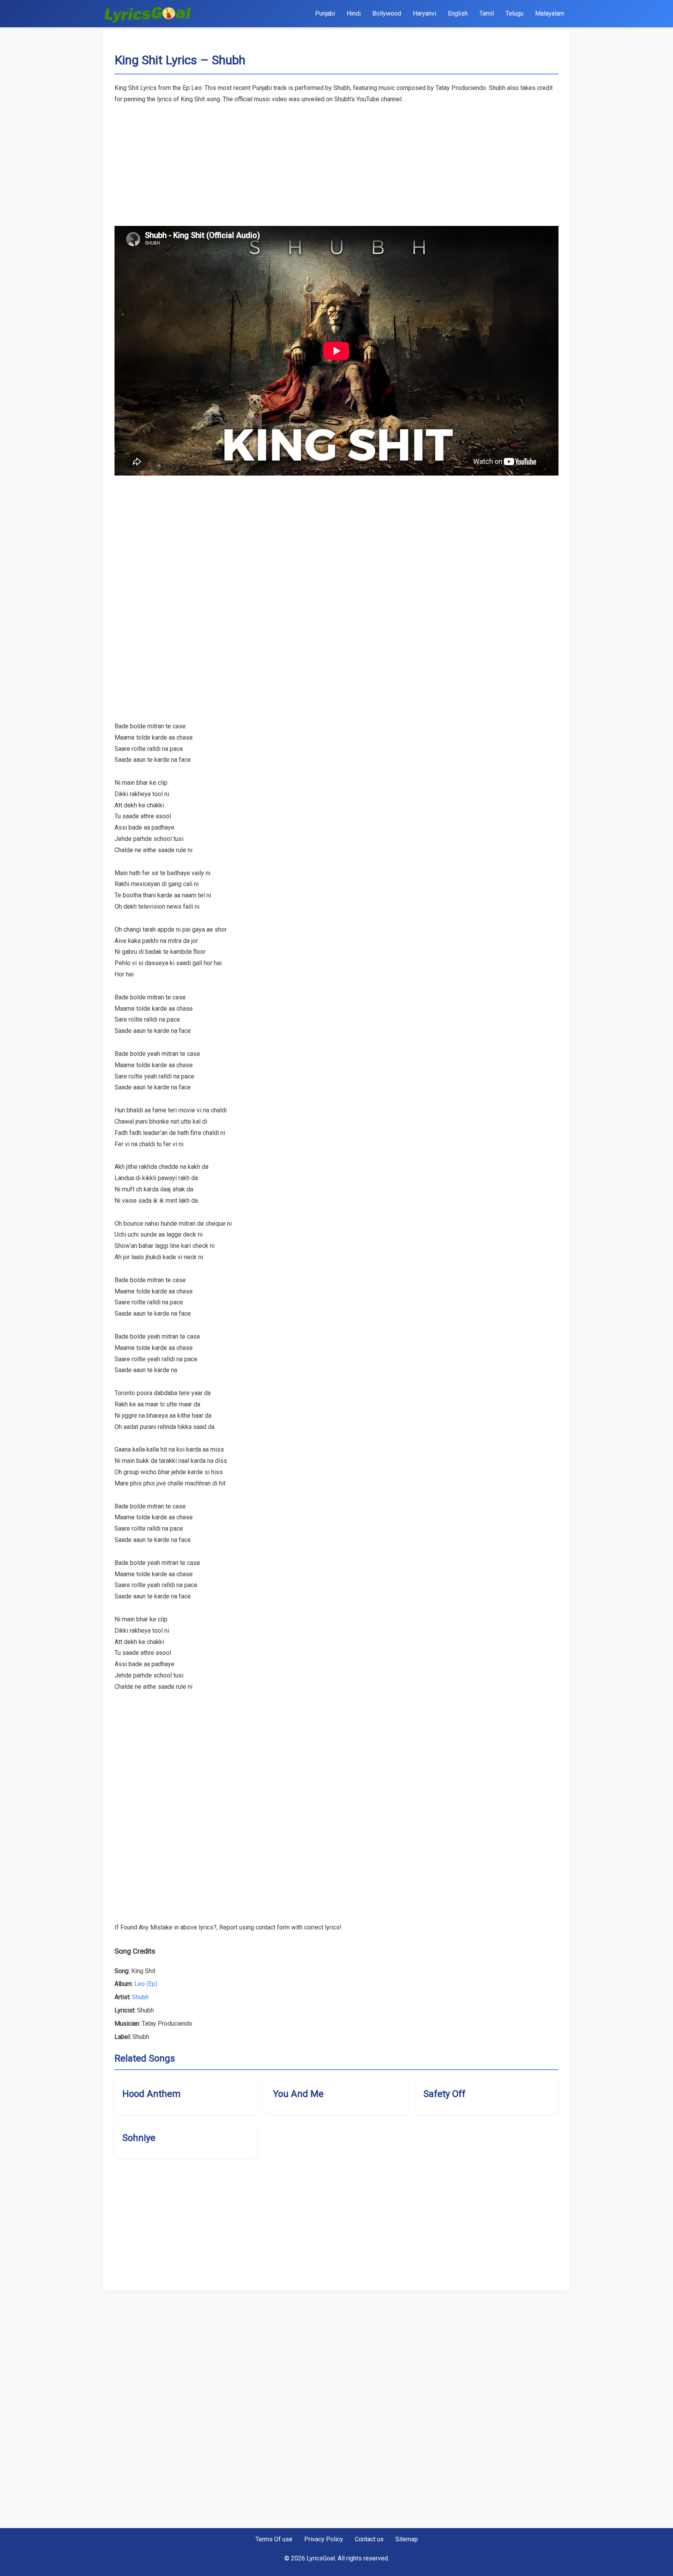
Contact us (369, 2539)
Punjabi (325, 13)
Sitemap (407, 2539)
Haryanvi (425, 13)
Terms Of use (274, 2539)
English (458, 13)
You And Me (298, 2094)
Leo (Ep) (146, 1984)
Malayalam (550, 13)
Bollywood (387, 13)
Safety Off (444, 2094)
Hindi (354, 13)
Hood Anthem (152, 2094)
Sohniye (139, 2138)
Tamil (487, 13)
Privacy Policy (324, 2539)
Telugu (514, 13)
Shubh (140, 1997)
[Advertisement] (336, 160)
